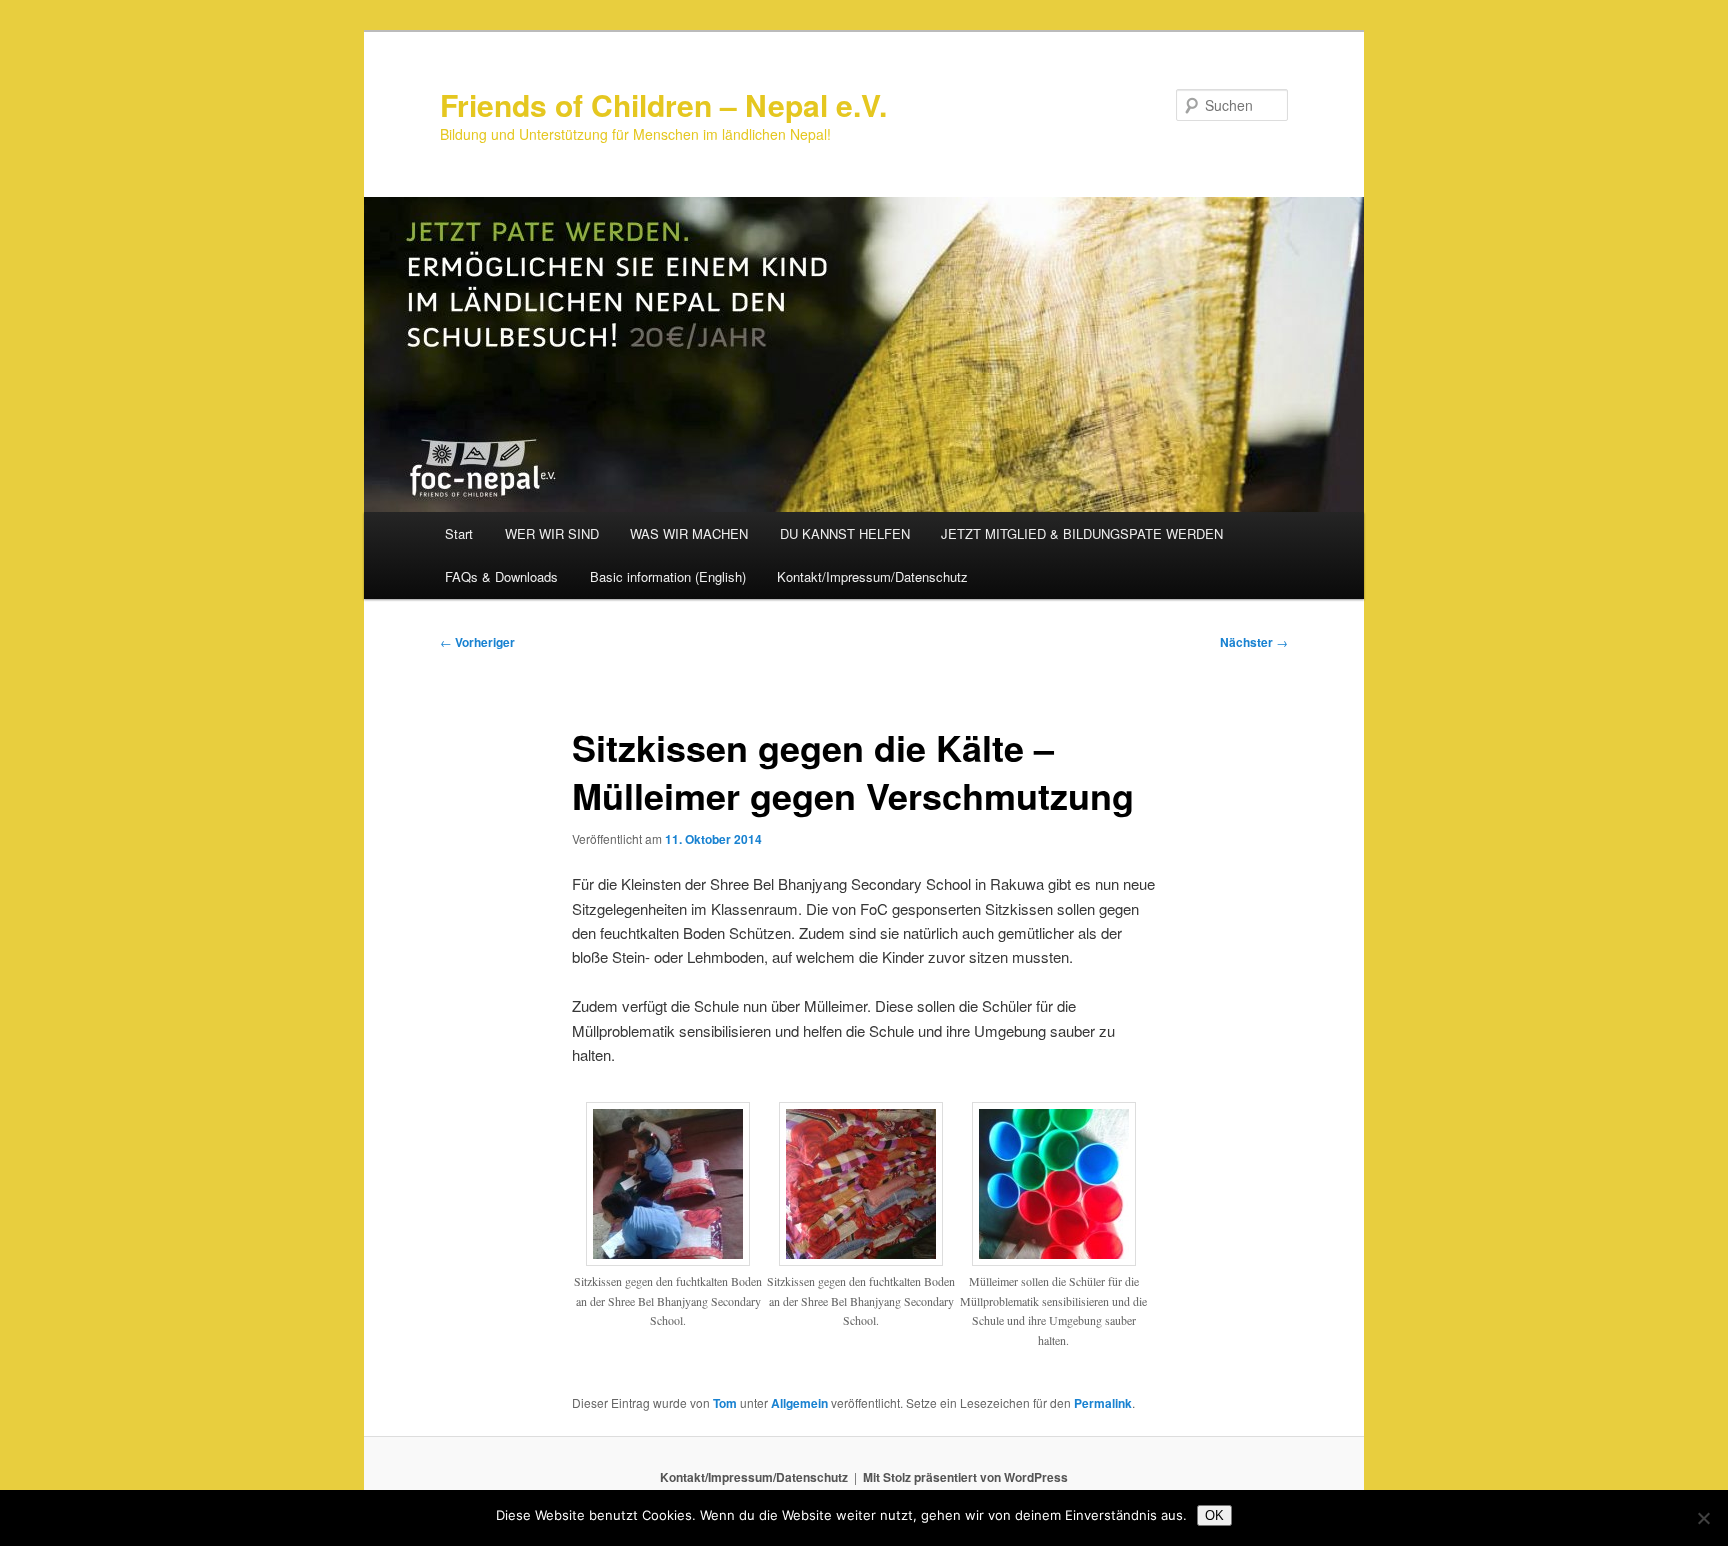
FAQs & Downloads (501, 576)
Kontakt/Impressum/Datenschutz (872, 576)
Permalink (1103, 1403)
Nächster (1254, 642)
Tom (725, 1403)
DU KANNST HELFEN (845, 533)
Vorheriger (477, 642)
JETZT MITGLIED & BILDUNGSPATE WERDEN (1082, 533)
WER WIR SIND (552, 533)
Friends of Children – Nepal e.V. (663, 104)
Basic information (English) (668, 576)
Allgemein (799, 1403)
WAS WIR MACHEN (689, 533)
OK (1214, 1515)
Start (459, 533)
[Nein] (1703, 1518)
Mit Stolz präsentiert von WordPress (965, 1477)
